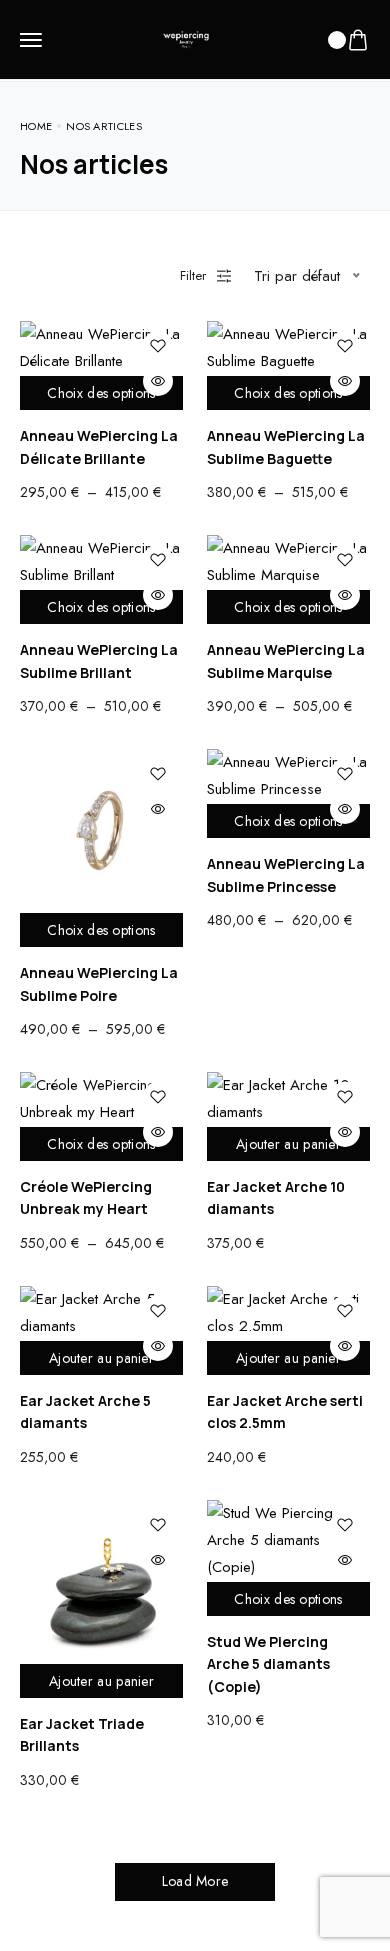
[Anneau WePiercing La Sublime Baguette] (288, 348)
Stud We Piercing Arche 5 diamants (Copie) (268, 1664)
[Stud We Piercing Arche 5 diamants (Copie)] (288, 1540)
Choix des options (101, 393)
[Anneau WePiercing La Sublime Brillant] (101, 562)
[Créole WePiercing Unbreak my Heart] (101, 1099)
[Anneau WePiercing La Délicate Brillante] (101, 348)
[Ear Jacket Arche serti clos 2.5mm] (288, 1313)
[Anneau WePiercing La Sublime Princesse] (288, 776)
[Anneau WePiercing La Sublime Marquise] (288, 562)
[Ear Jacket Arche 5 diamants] (101, 1313)
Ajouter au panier (288, 1144)
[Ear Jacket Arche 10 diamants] (288, 1099)
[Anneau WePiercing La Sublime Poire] (101, 830)
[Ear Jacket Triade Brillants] (101, 1581)
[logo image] (186, 38)
